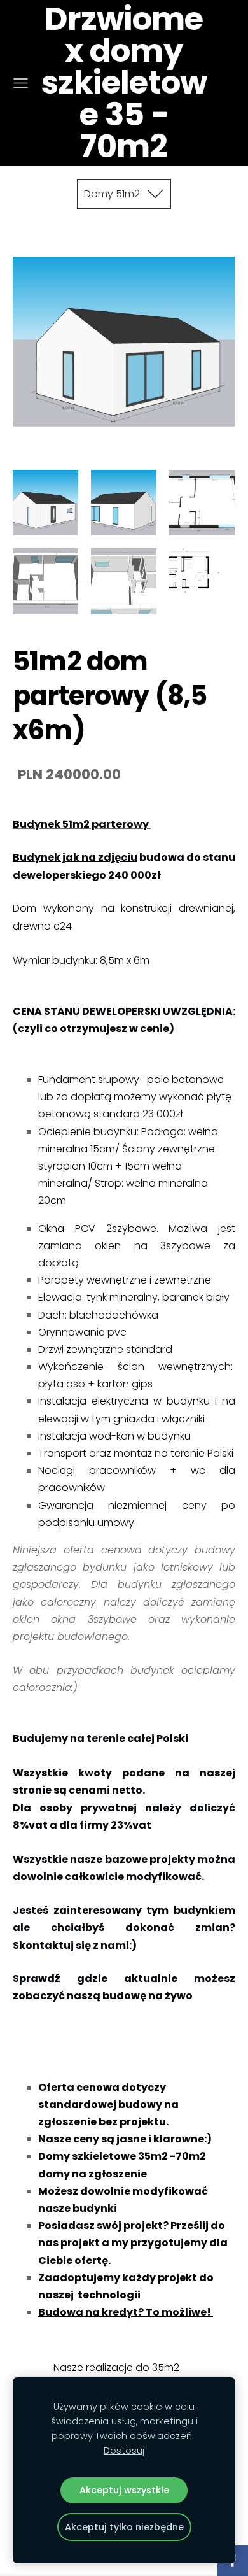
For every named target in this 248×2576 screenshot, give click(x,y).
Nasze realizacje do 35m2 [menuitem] (116, 2367)
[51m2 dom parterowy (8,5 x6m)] (45, 503)
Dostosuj (124, 2451)
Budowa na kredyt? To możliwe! (126, 2312)
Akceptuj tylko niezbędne (124, 2527)
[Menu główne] (21, 83)
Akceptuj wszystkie (124, 2490)
